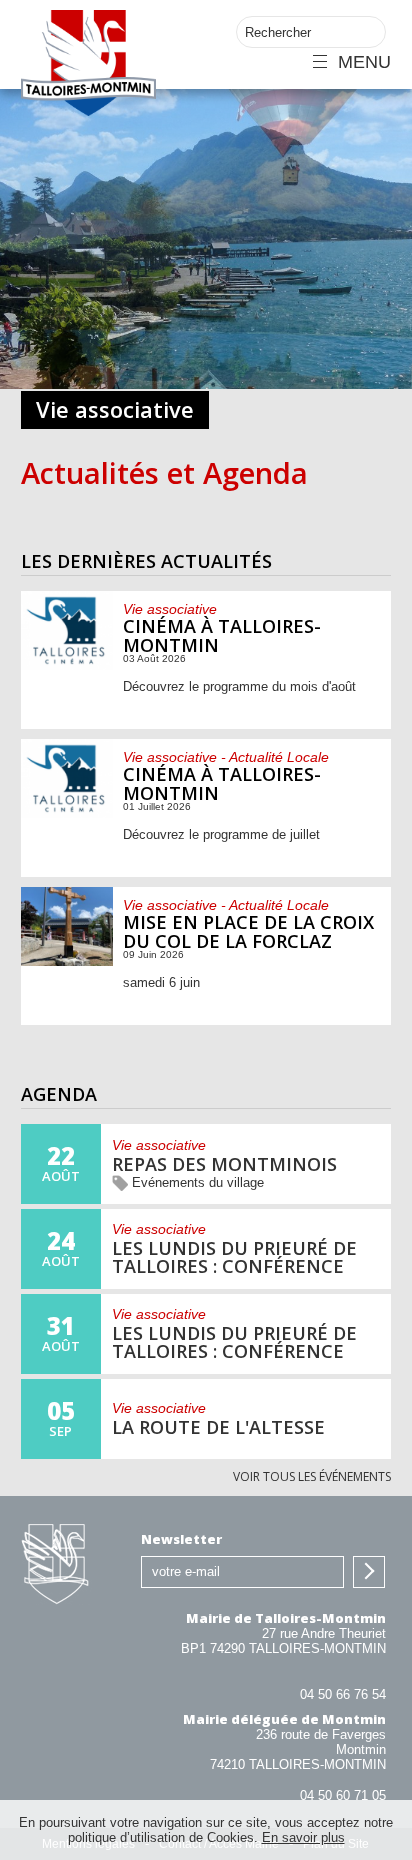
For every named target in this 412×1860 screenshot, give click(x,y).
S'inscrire (369, 1572)
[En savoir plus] (206, 660)
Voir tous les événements (312, 1476)
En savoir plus (303, 1837)
